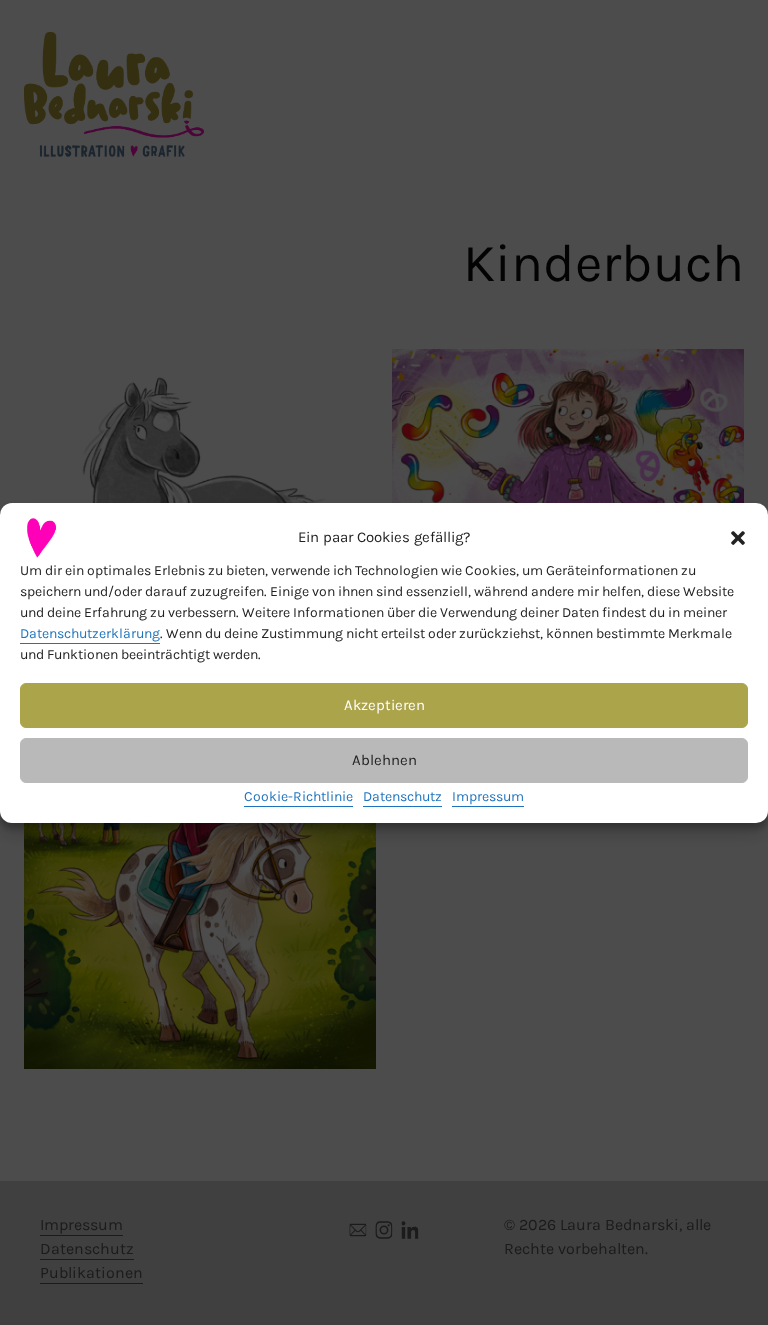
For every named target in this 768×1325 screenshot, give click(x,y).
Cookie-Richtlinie (298, 796)
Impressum (488, 796)
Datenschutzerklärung (90, 633)
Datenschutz (402, 796)
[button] (738, 538)
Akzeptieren (384, 705)
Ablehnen (384, 760)
